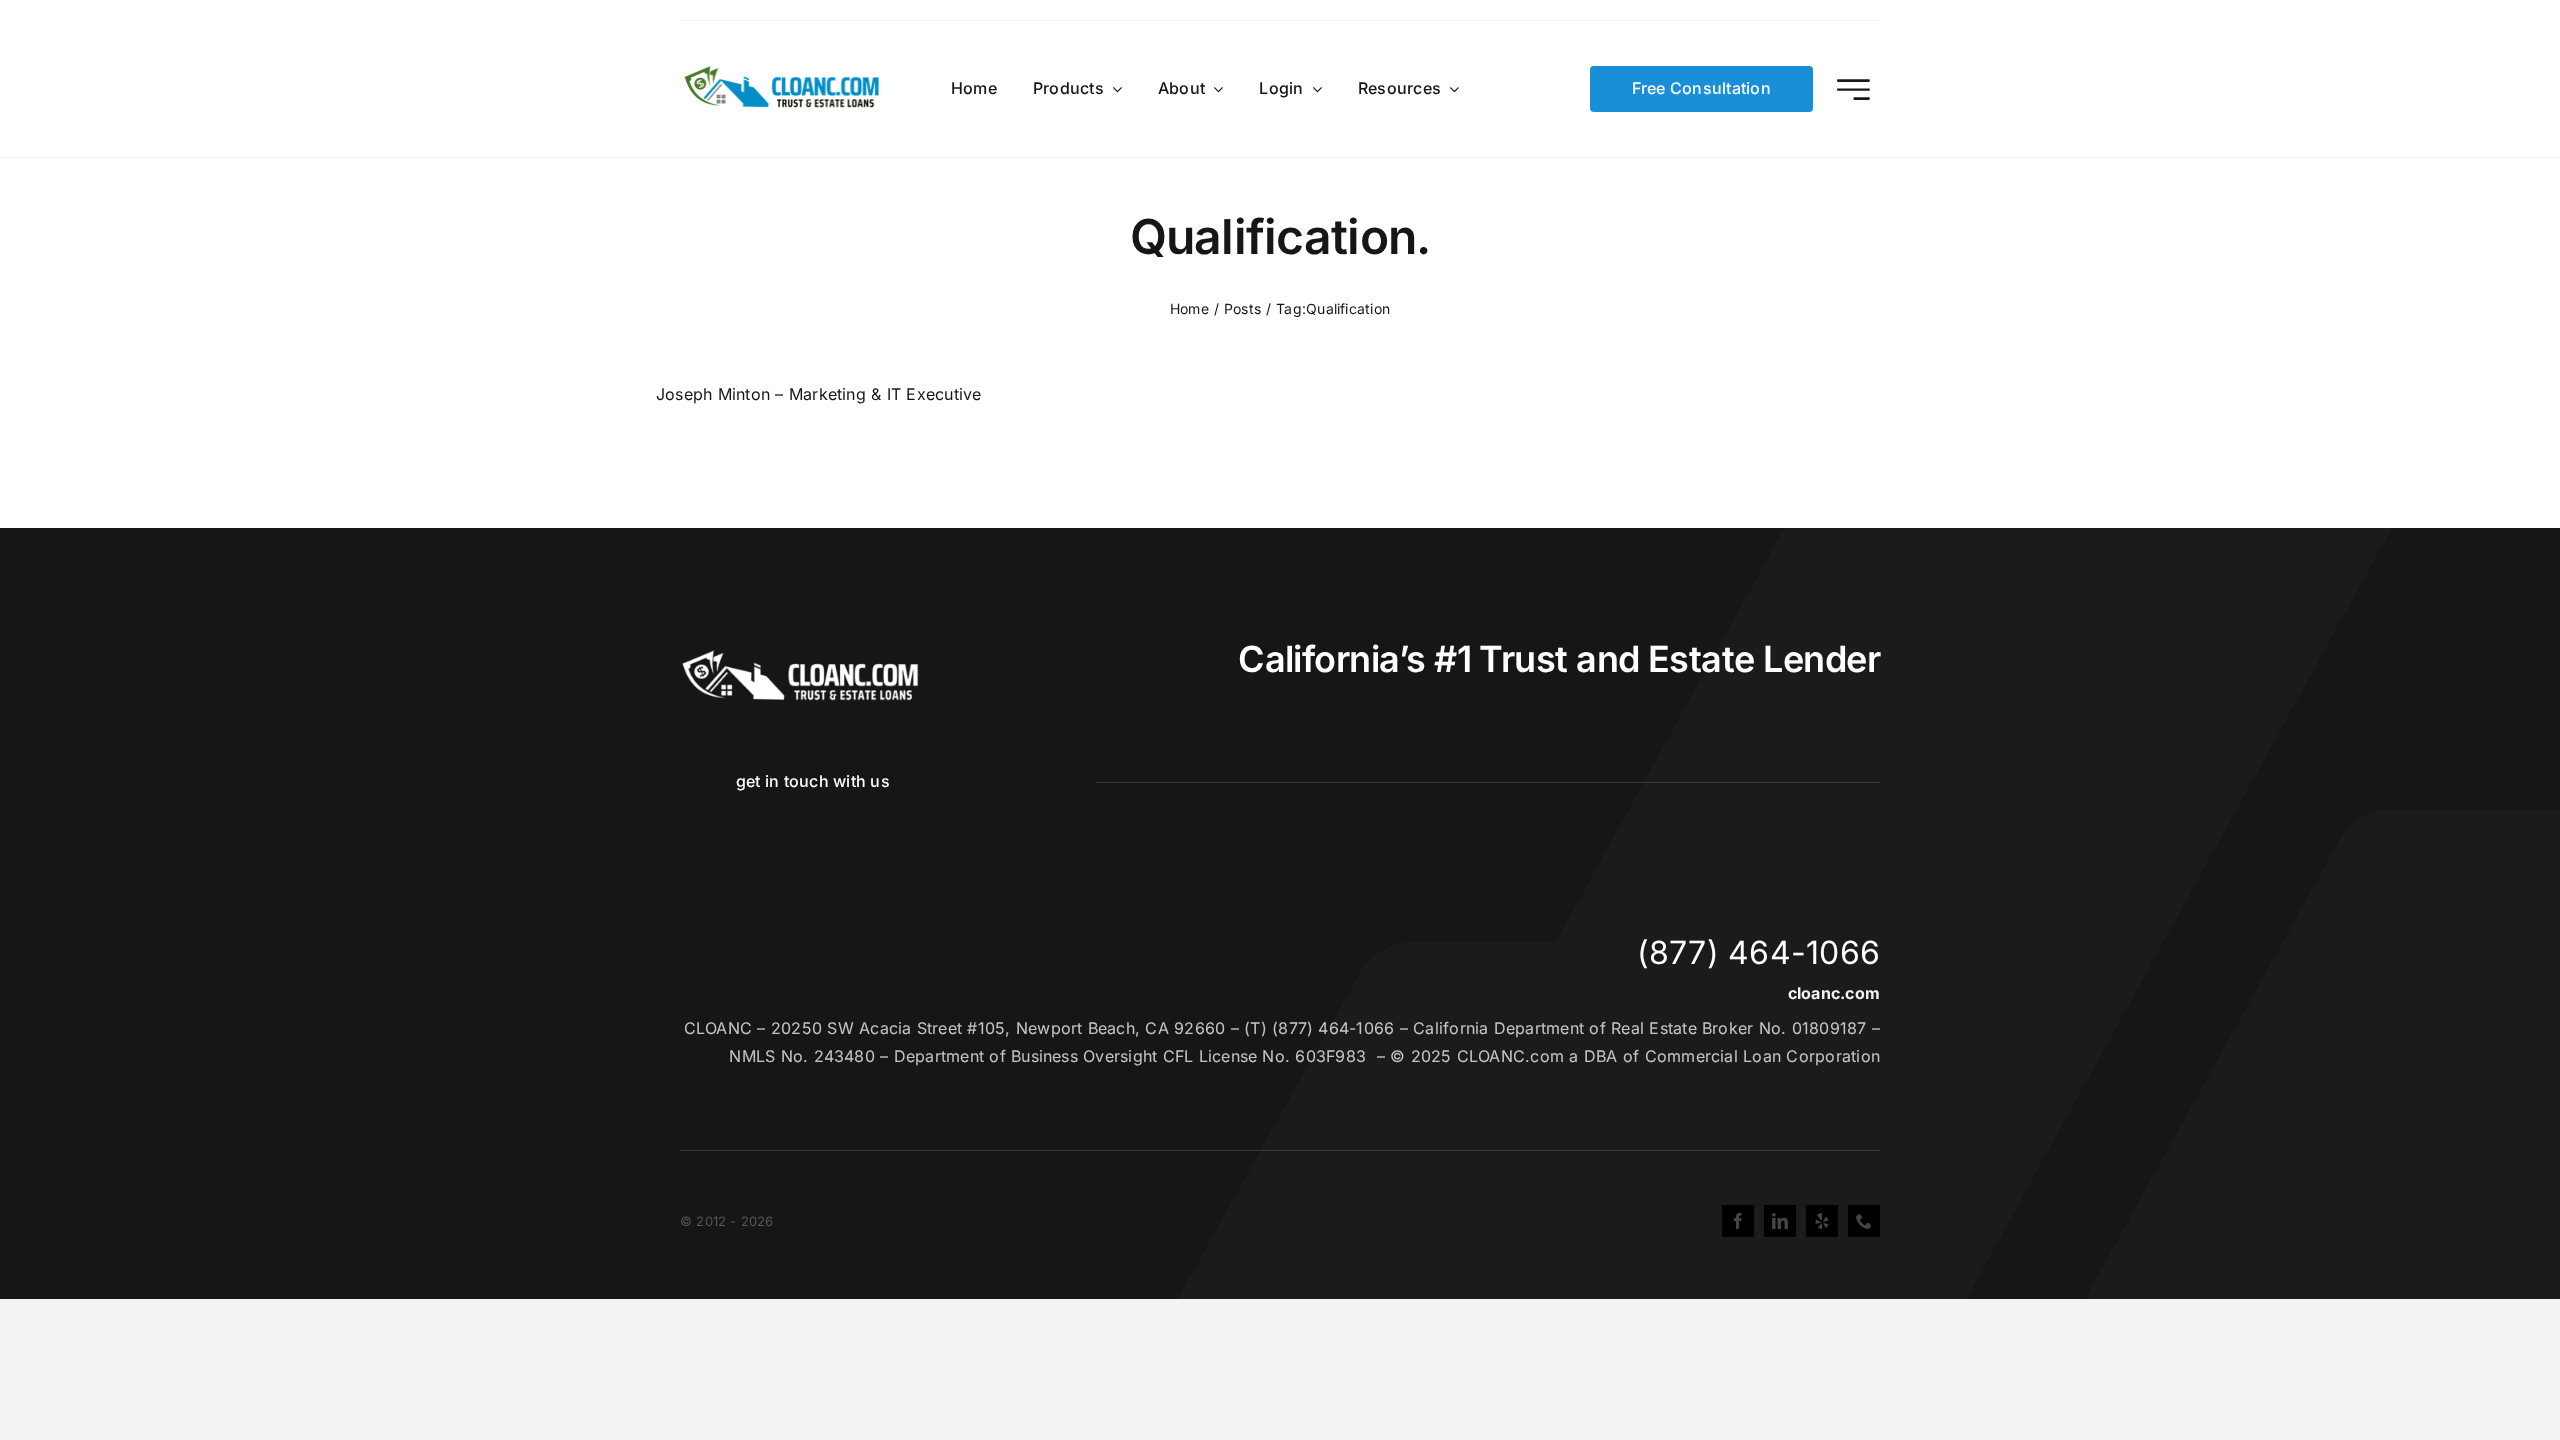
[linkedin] (1780, 1221)
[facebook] (1738, 1221)
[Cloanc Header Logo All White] (800, 656)
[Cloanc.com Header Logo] (783, 74)
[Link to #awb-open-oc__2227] (1853, 89)
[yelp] (1822, 1221)
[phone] (1864, 1221)
